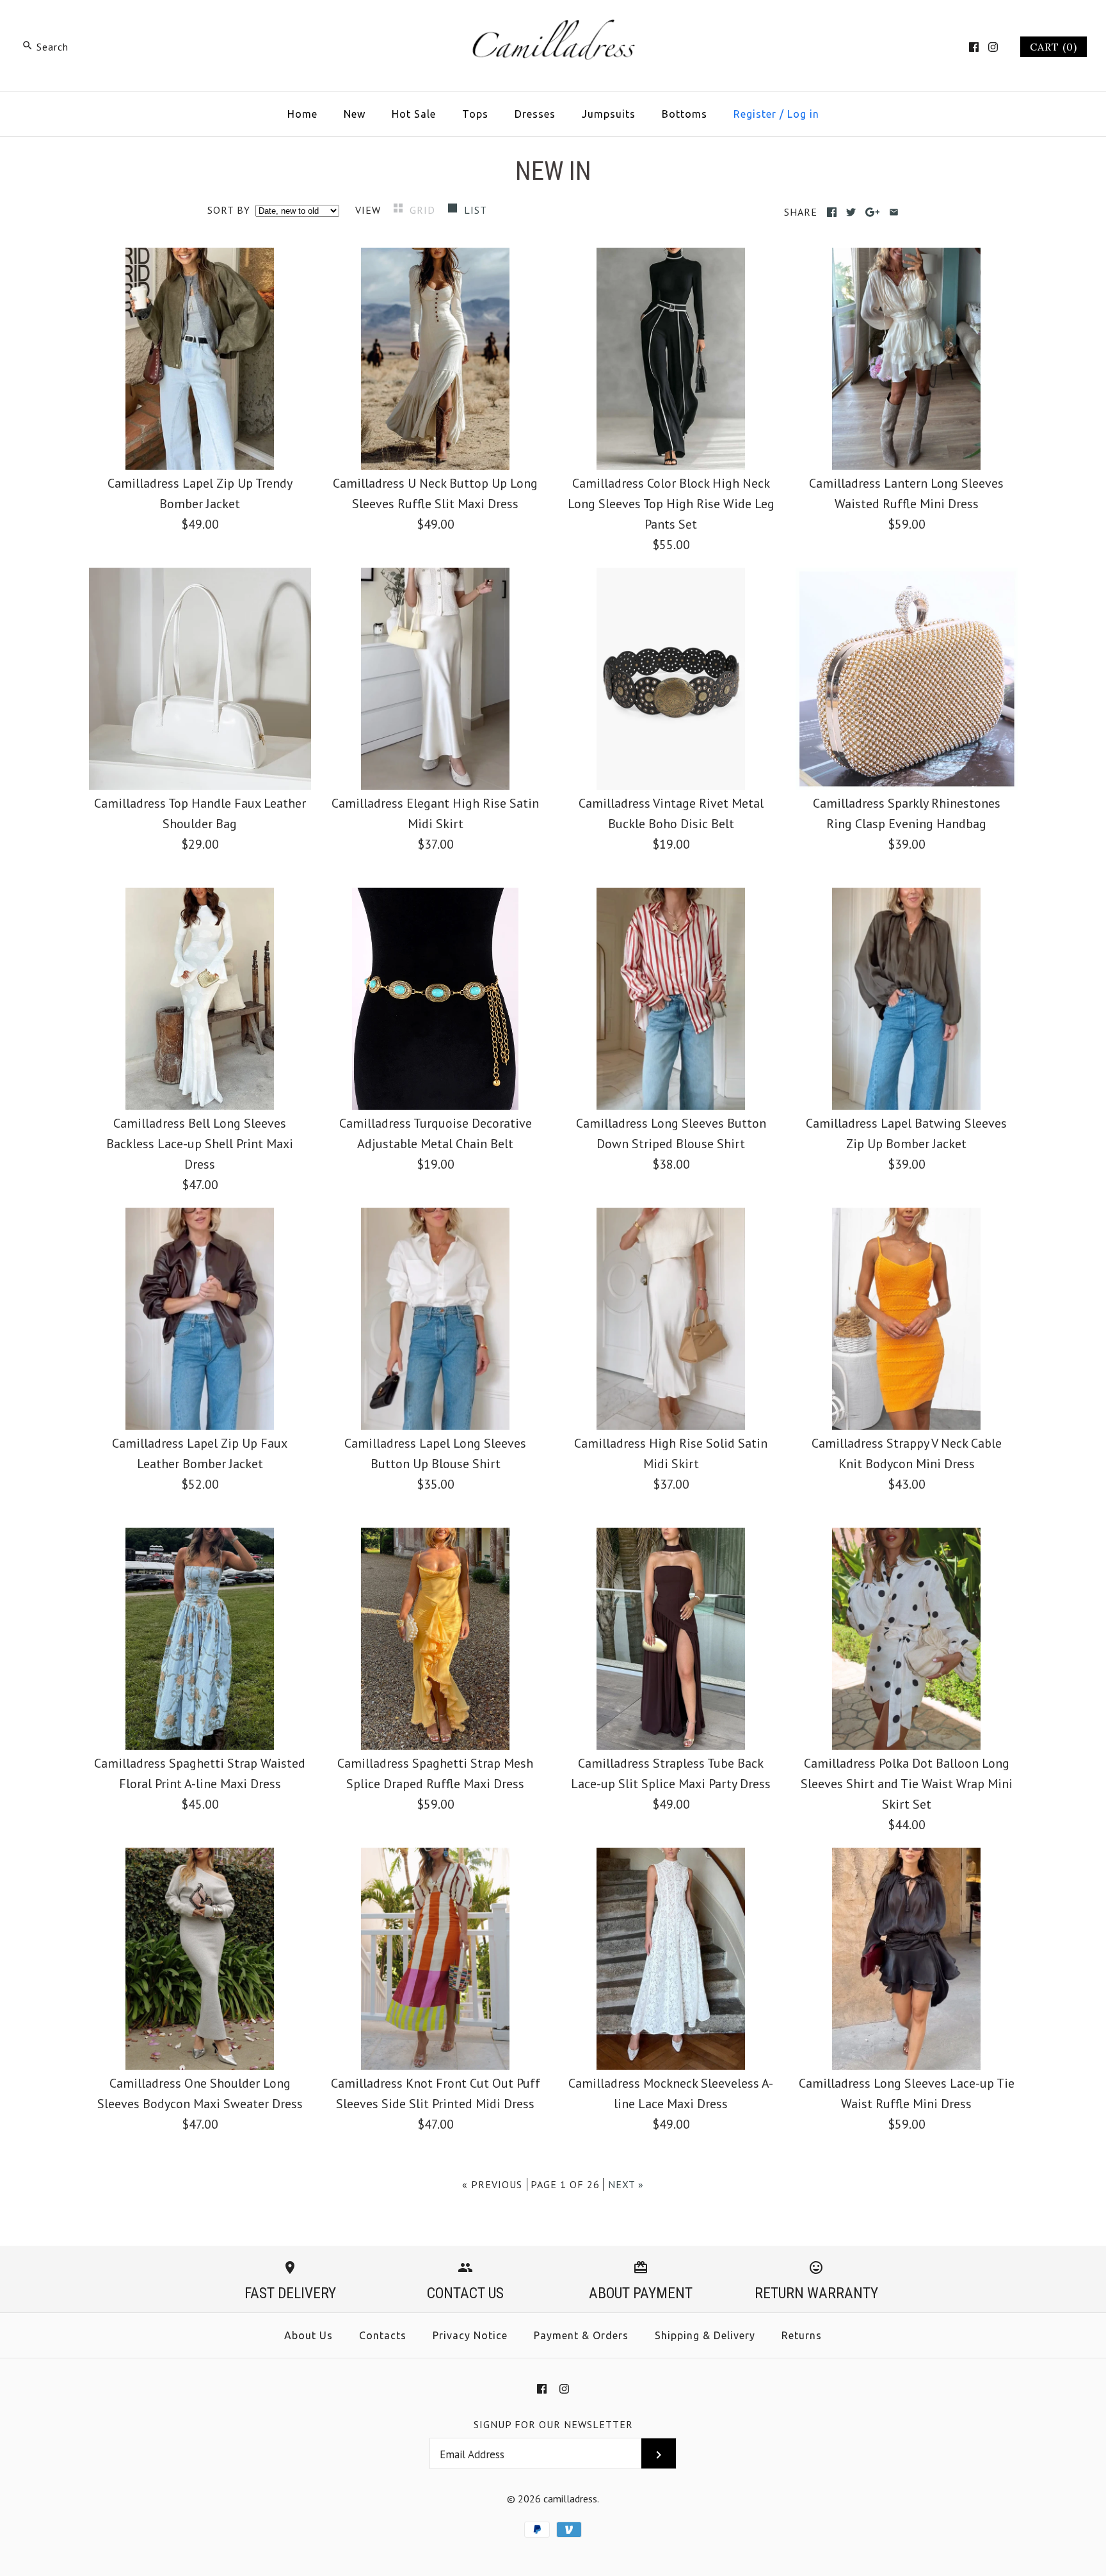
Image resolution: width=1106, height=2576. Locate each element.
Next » (626, 2184)
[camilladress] (553, 23)
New (355, 114)
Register (755, 114)
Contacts (383, 2335)
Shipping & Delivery (705, 2335)
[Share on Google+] (873, 212)
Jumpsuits (609, 114)
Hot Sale (414, 114)
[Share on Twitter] (851, 212)
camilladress (570, 2499)
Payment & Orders (581, 2335)
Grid (424, 210)
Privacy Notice (470, 2335)
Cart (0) (1054, 47)
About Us (309, 2335)
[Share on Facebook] (832, 212)
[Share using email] (894, 212)
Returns (802, 2335)
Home (302, 114)
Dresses (535, 114)
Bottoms (685, 114)
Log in (803, 114)
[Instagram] (993, 47)
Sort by (229, 210)
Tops (475, 114)
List (476, 210)
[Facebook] (974, 47)
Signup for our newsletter (553, 2424)
